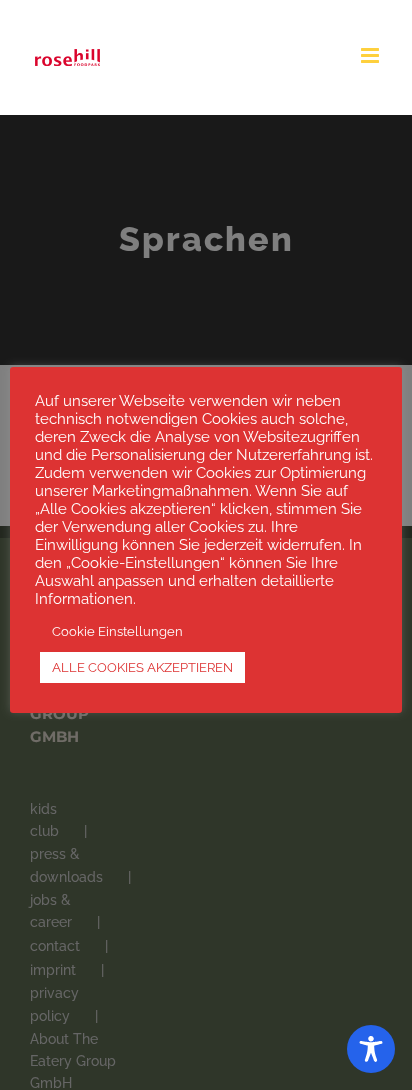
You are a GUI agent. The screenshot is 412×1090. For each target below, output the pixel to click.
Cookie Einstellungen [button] (117, 631)
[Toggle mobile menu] (371, 55)
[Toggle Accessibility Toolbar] (371, 1049)
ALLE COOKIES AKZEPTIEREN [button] (142, 667)
